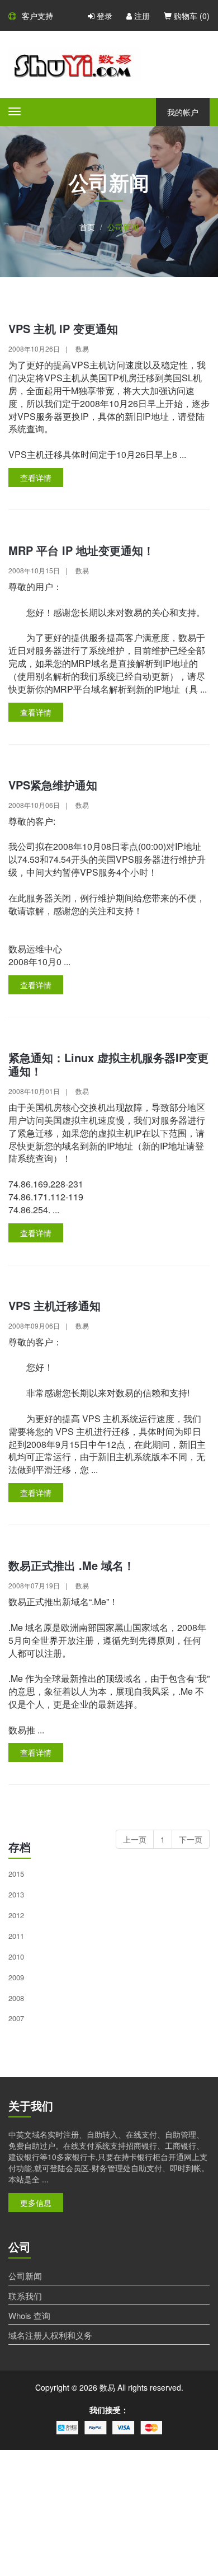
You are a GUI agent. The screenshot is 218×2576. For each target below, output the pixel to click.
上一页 (135, 1839)
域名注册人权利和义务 (50, 2335)
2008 (16, 1998)
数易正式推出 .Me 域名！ (72, 1565)
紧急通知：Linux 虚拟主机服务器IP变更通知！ (108, 1064)
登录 (103, 16)
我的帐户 (183, 112)
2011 (16, 1936)
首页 (87, 227)
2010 (16, 1956)
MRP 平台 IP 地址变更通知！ (81, 550)
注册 (141, 16)
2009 (16, 1977)
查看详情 (36, 478)
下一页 (191, 1839)
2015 (16, 1874)
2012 (16, 1915)
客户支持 (37, 16)
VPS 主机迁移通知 (54, 1305)
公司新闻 (25, 2276)
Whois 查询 (29, 2315)
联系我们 (25, 2296)
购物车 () (191, 16)
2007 (16, 2018)
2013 (16, 1894)
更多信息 (36, 2203)
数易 (82, 349)
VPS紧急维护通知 (53, 785)
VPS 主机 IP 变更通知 (63, 328)
